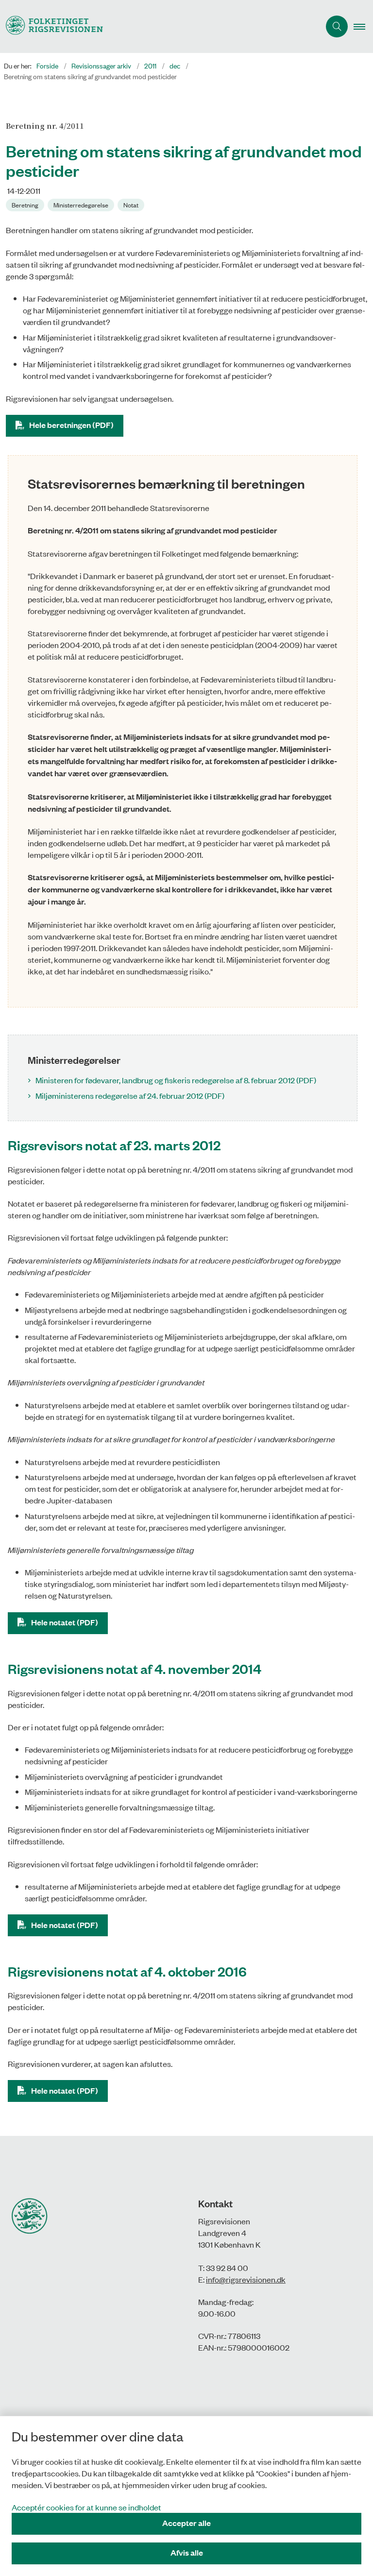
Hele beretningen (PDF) (71, 425)
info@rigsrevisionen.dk (246, 2279)
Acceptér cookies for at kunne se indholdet (86, 2507)
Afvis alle (187, 2552)
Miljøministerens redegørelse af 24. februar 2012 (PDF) (130, 1095)
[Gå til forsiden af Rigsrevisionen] (156, 26)
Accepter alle (186, 2523)
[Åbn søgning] (337, 26)
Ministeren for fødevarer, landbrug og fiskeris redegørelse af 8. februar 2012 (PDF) (176, 1080)
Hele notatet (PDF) (65, 1622)
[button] (363, 27)
